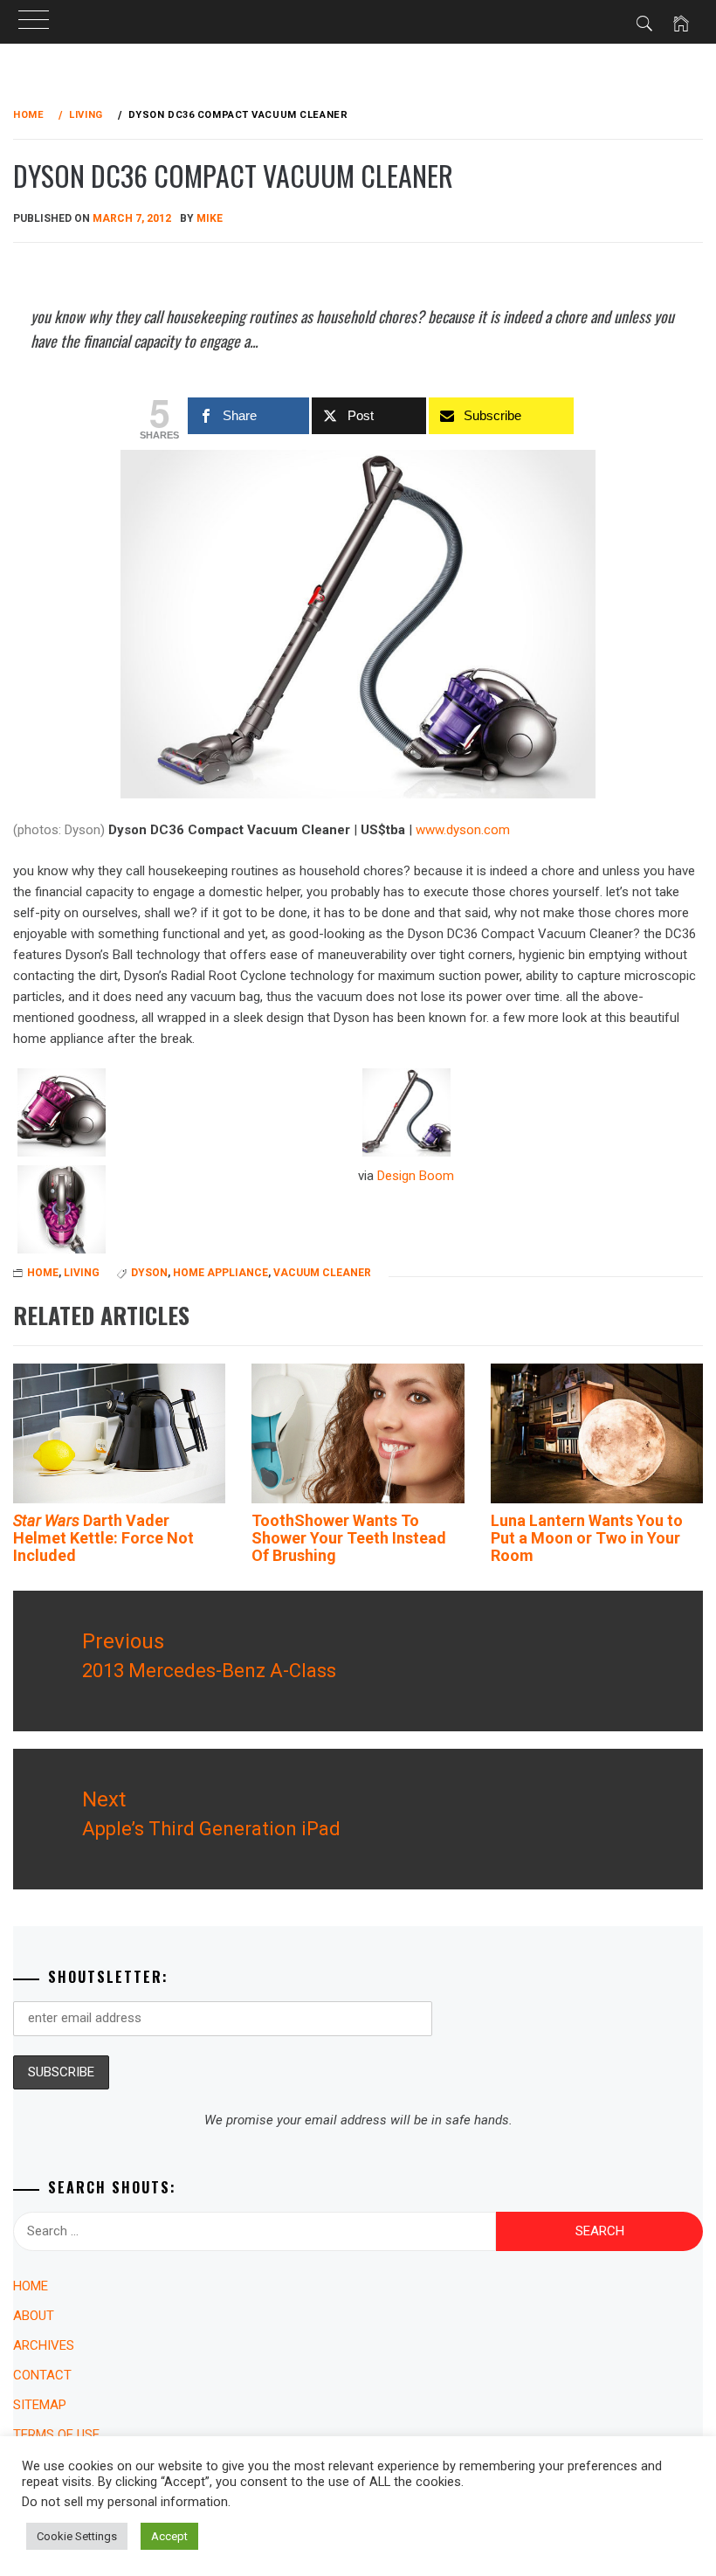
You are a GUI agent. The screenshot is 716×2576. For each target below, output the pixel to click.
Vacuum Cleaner (322, 1273)
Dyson (149, 1273)
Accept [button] (169, 2536)
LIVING (82, 1273)
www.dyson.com (463, 830)
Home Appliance (220, 1273)
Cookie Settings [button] (77, 2536)
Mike (210, 218)
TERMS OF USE (56, 2434)
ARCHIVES (44, 2345)
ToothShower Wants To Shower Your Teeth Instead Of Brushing (349, 1538)
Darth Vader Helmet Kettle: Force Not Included (103, 1538)
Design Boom (416, 1176)
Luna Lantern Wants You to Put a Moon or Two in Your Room (587, 1538)
